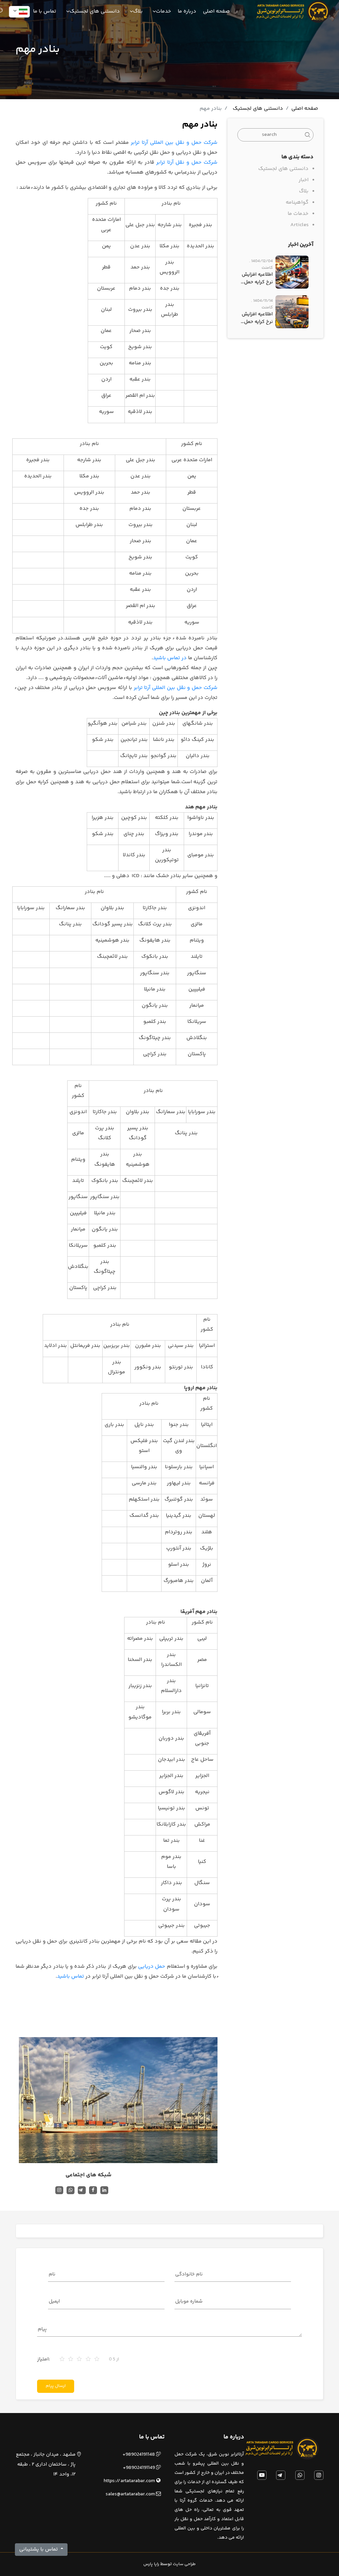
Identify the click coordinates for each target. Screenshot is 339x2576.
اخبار (304, 180)
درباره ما (187, 12)
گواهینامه (297, 202)
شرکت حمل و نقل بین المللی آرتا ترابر (174, 143)
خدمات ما (298, 214)
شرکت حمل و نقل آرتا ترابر (187, 162)
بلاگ (304, 191)
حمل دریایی (152, 1967)
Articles (299, 225)
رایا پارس (151, 2564)
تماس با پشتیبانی (39, 2549)
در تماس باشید (170, 658)
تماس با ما (45, 12)
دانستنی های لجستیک (258, 109)
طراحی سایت (184, 2564)
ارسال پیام (56, 2386)
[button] (19, 12)
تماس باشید (71, 1976)
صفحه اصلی (216, 12)
